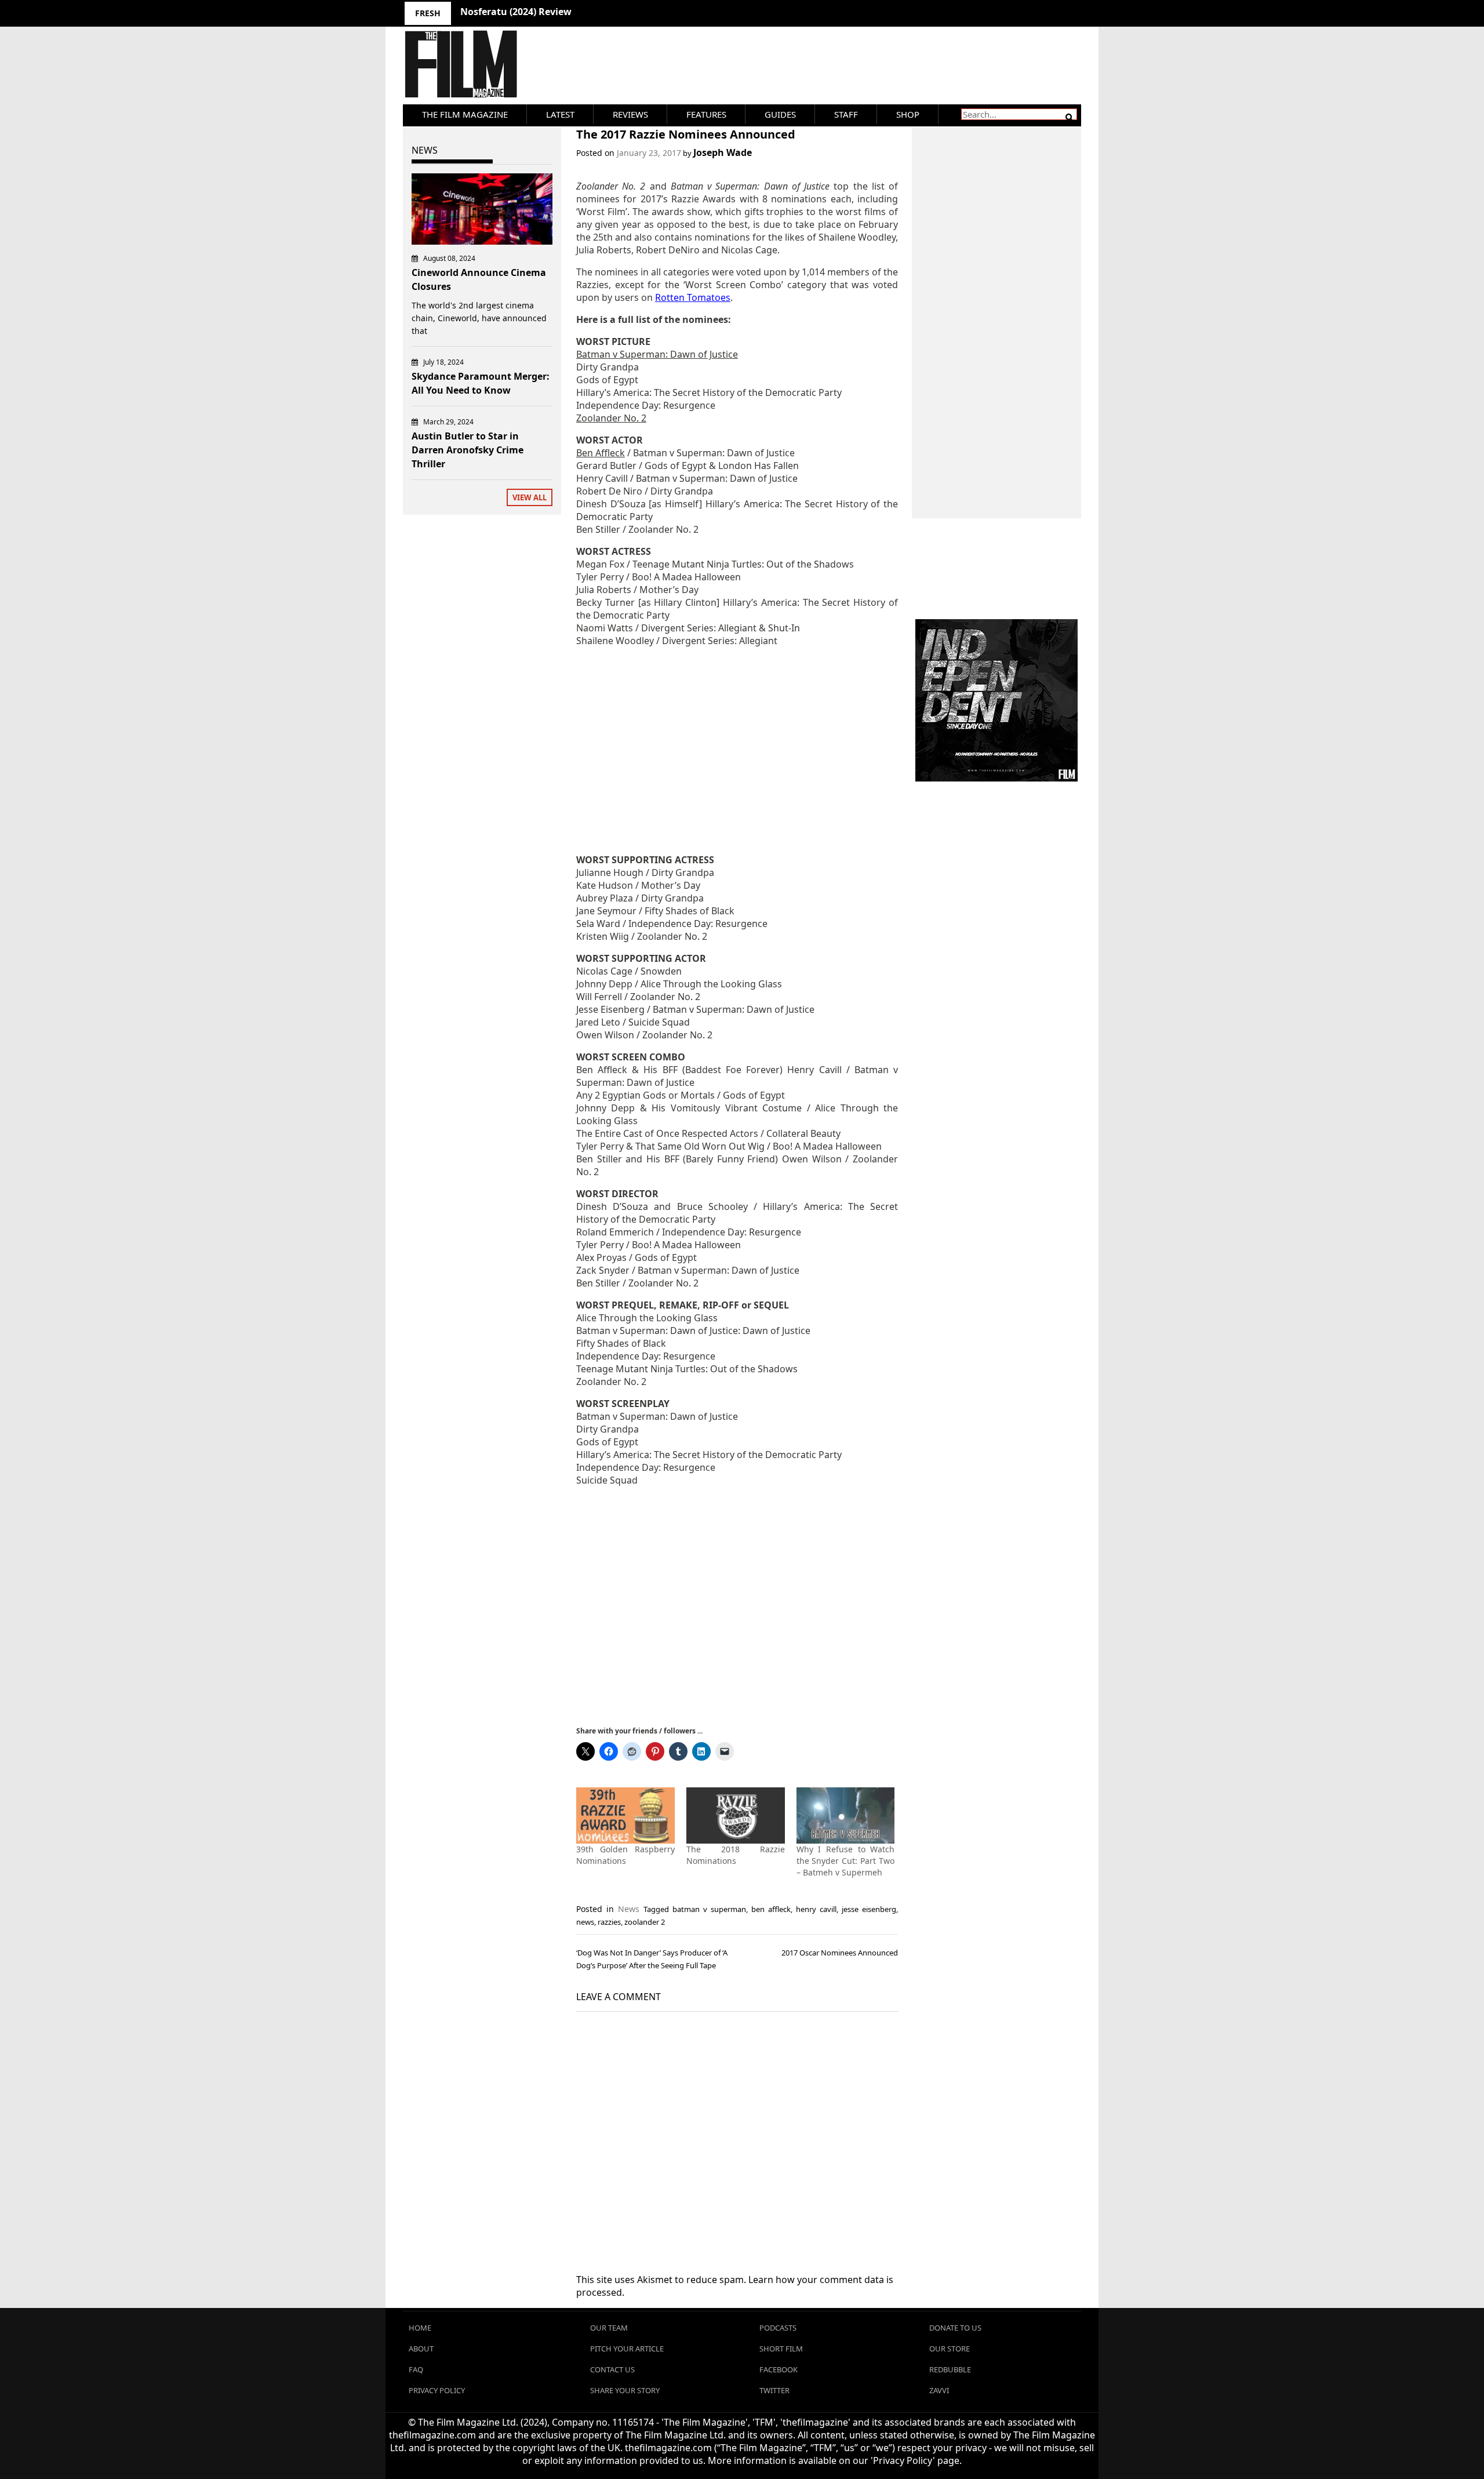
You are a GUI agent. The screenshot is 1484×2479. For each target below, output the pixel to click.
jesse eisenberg (869, 1909)
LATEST (560, 114)
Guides (780, 114)
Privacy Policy (437, 2390)
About (421, 2349)
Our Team (609, 2328)
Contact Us (612, 2369)
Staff (846, 114)
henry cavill (816, 1909)
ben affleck (771, 1909)
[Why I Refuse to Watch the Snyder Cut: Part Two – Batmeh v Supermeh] (846, 1815)
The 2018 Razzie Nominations (736, 1855)
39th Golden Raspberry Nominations (625, 1855)
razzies (609, 1922)
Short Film (781, 2349)
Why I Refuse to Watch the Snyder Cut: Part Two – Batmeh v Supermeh (846, 1861)
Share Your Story (625, 2390)
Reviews (630, 114)
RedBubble (950, 2369)
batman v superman (709, 1909)
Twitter (774, 2390)
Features (706, 114)
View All (530, 497)
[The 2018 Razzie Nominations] (736, 1815)
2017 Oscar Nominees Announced (840, 1953)
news (585, 1922)
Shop (908, 114)
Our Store (950, 2349)
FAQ (416, 2369)
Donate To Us (955, 2328)
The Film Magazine (465, 114)
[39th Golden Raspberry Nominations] (625, 1815)
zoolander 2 (645, 1922)
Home (420, 2328)
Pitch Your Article (627, 2349)
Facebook (779, 2369)
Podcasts (778, 2328)
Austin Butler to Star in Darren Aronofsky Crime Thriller (468, 450)
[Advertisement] (737, 750)
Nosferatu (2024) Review (516, 12)
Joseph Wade (723, 152)
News (629, 1909)
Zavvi (939, 2390)
